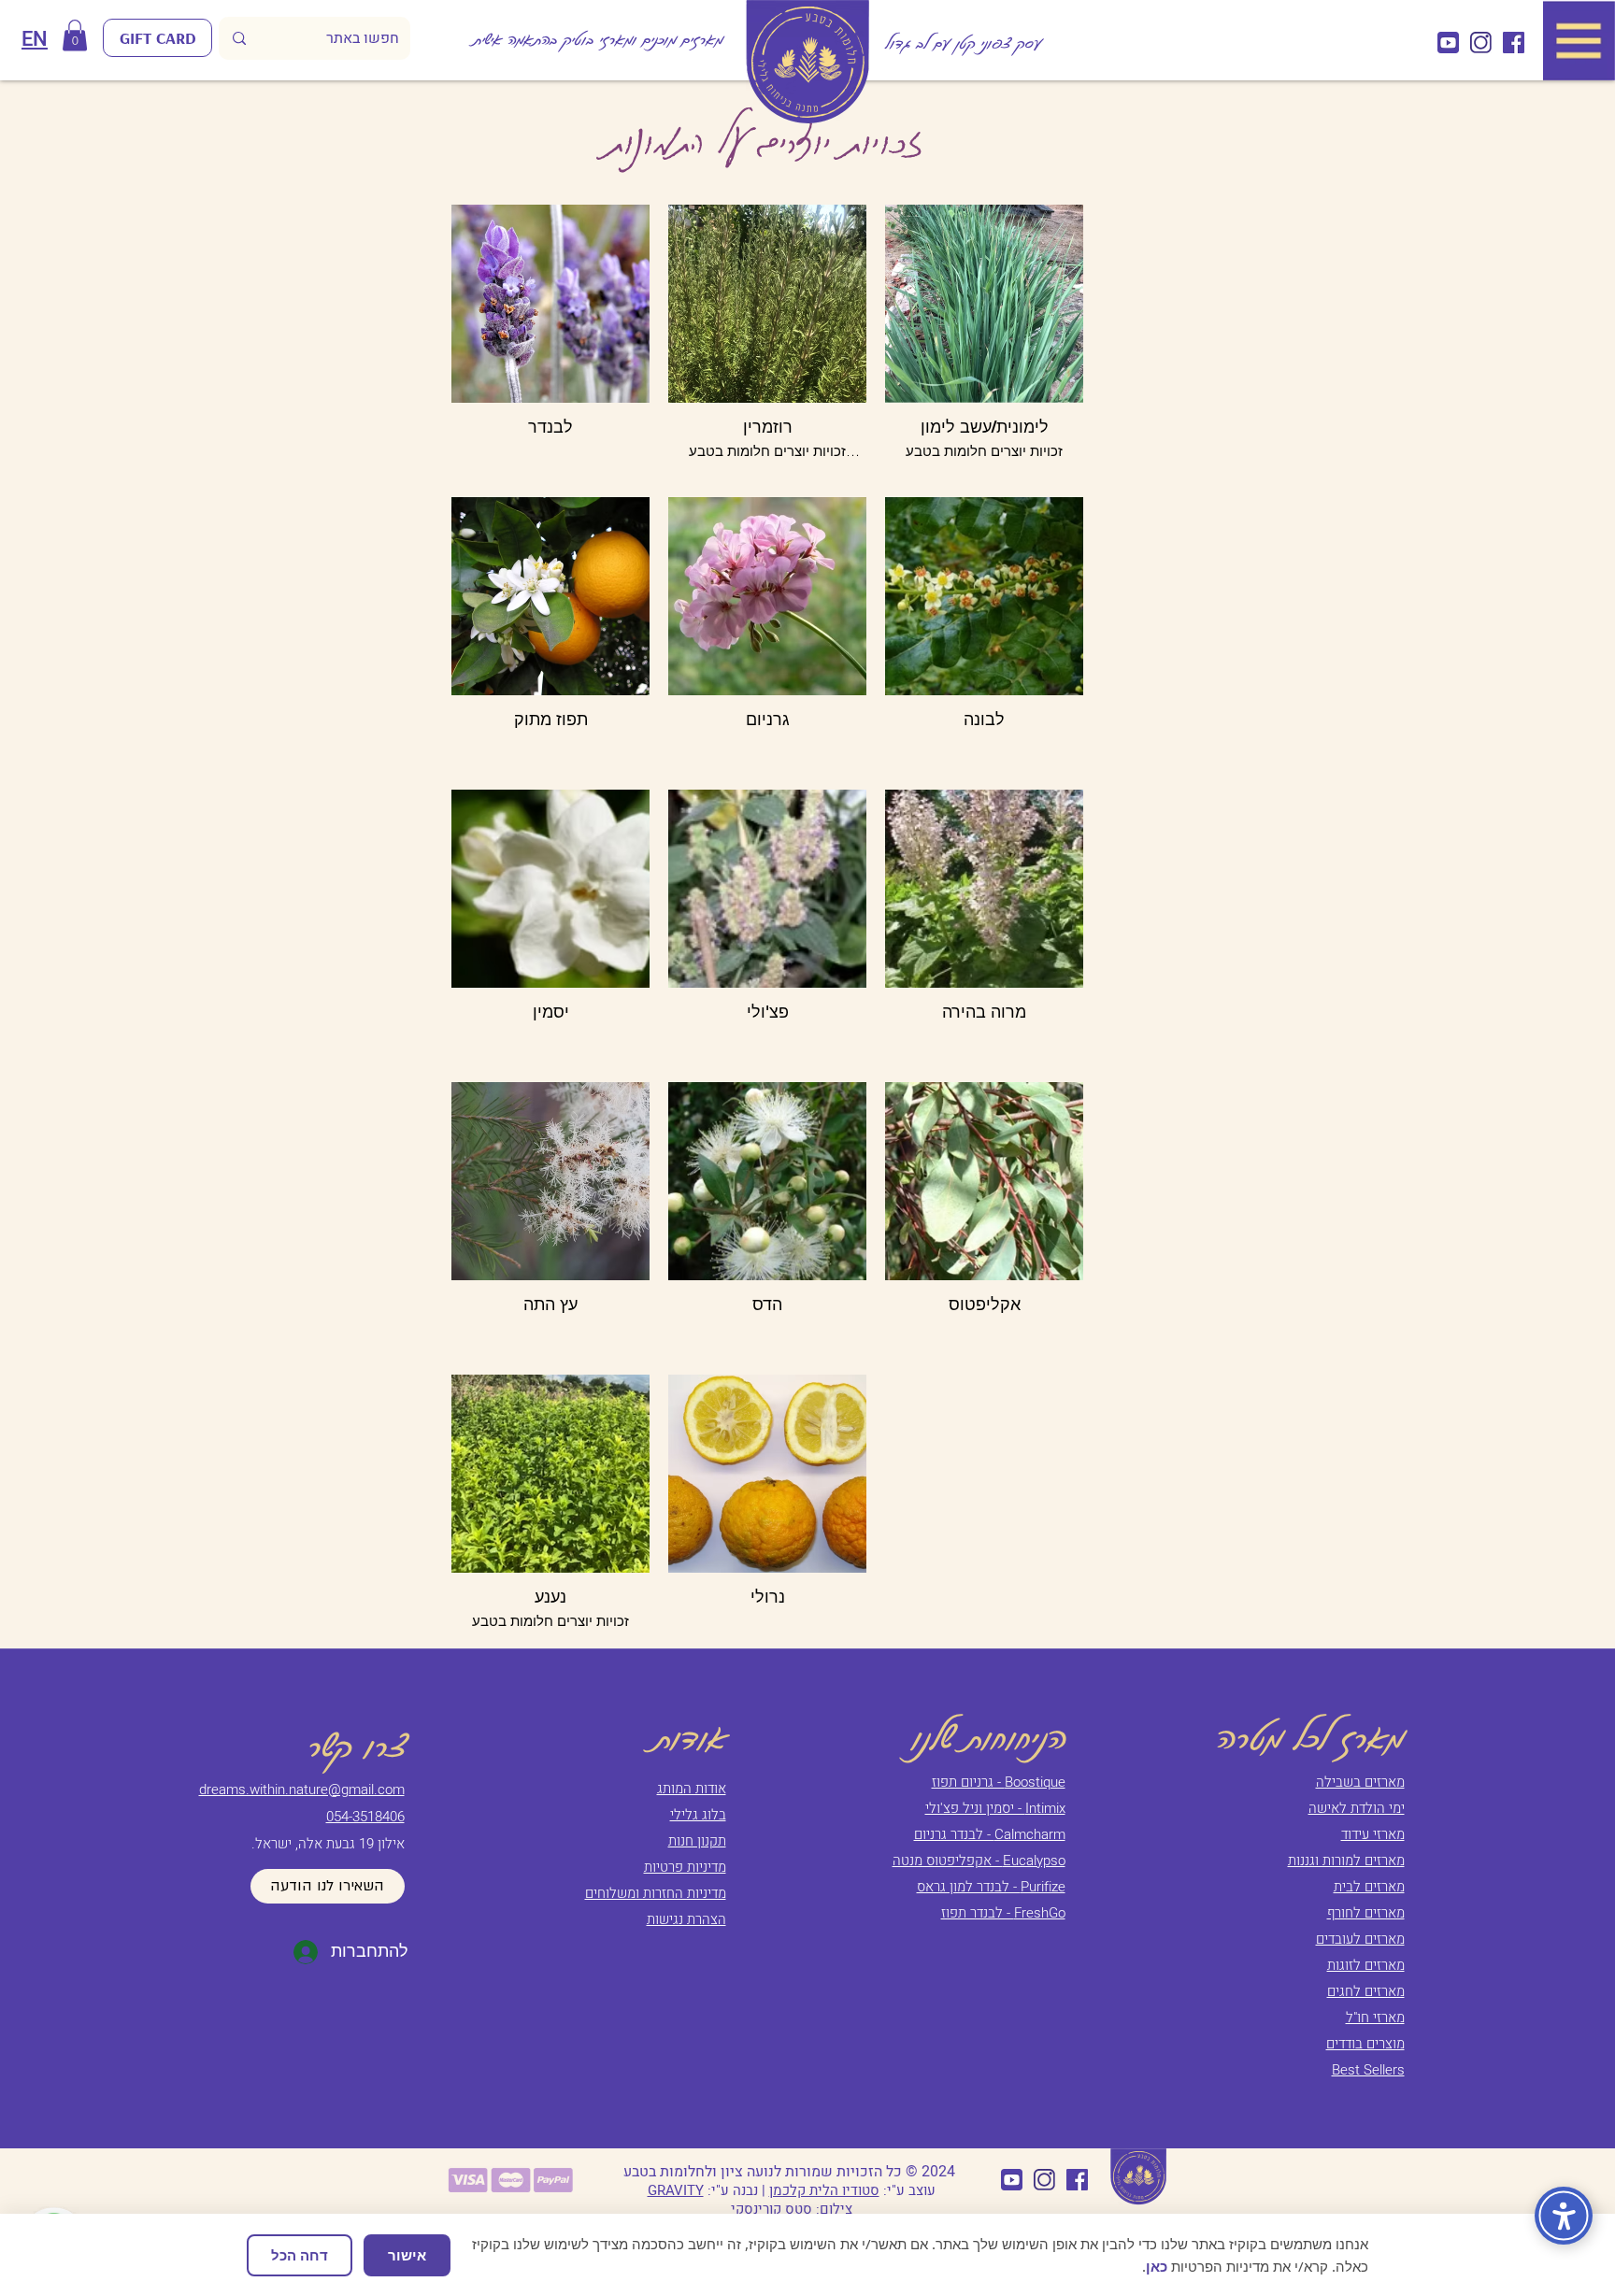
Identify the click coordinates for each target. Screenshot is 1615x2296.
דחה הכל (300, 2255)
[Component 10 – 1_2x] (1481, 43)
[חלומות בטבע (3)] (1448, 43)
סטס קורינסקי (772, 2209)
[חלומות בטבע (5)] (1514, 43)
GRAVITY (676, 2190)
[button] (75, 35)
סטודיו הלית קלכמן (824, 2190)
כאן (1157, 2266)
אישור (407, 2255)
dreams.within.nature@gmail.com (302, 1790)
